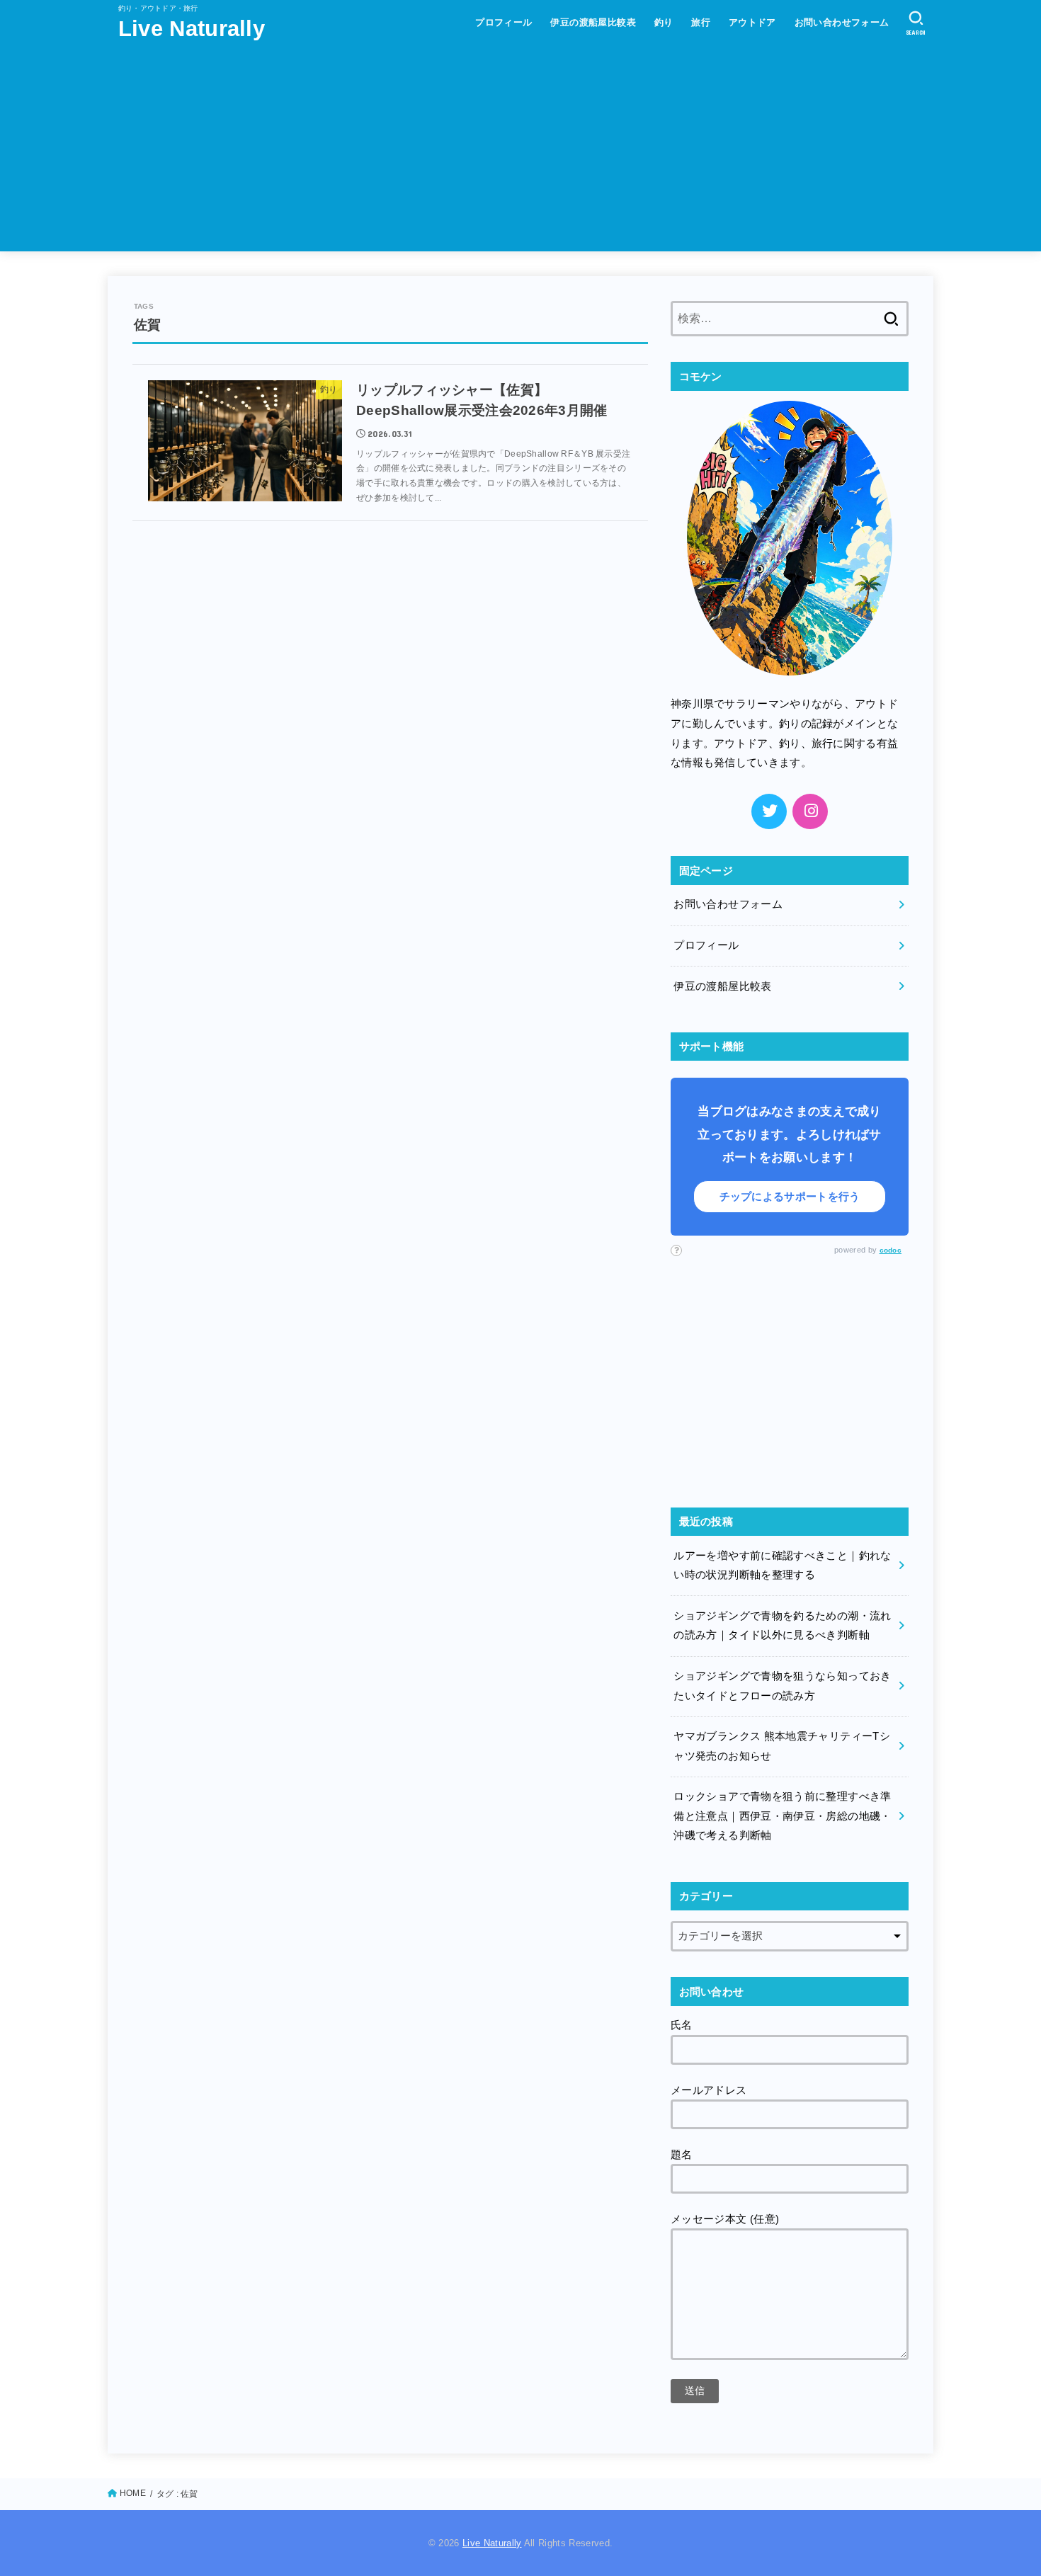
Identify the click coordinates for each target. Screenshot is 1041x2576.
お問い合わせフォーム (842, 22)
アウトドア (752, 22)
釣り (664, 22)
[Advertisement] (520, 152)
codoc (891, 1250)
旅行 (701, 22)
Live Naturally (192, 29)
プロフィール (504, 22)
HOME (133, 2493)
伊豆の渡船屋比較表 (593, 22)
